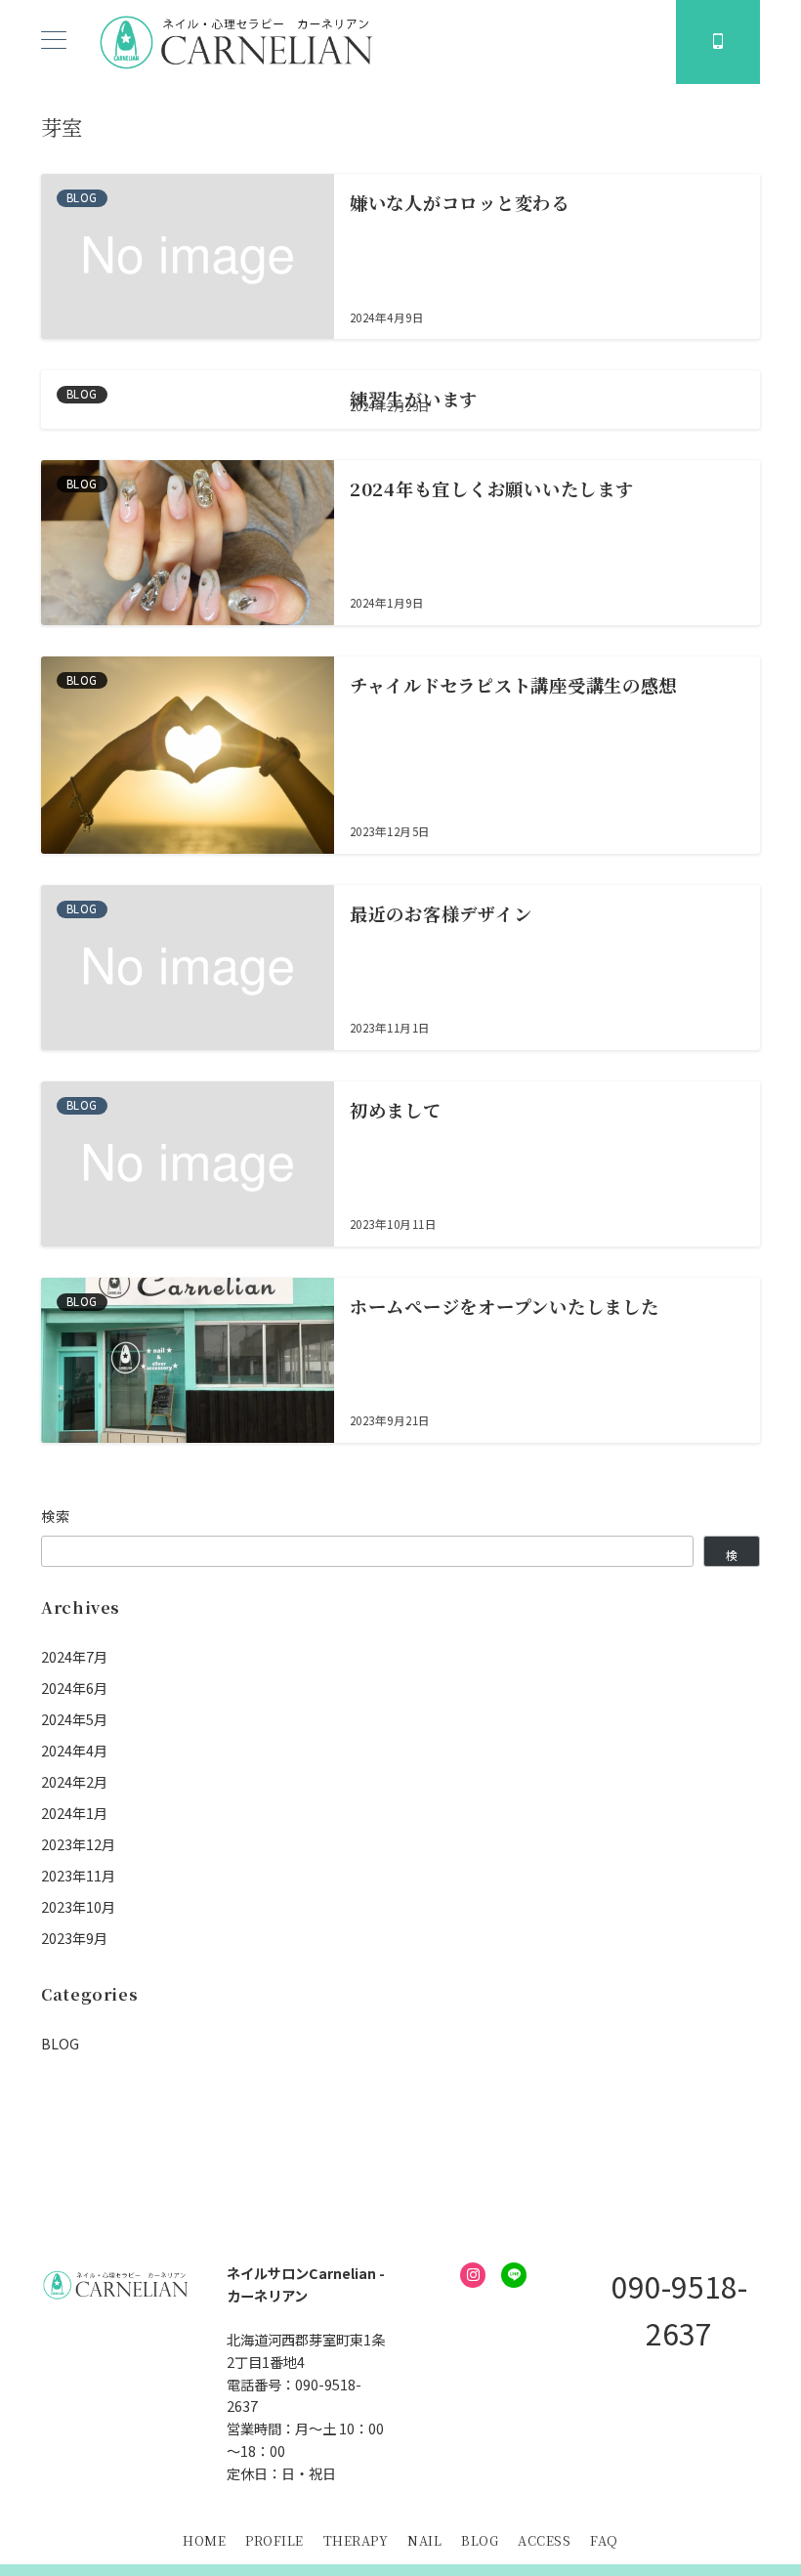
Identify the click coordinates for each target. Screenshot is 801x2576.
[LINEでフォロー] (514, 2275)
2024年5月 (74, 1719)
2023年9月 (74, 1938)
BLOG (60, 2044)
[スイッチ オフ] (718, 42)
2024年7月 (74, 1657)
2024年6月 (74, 1688)
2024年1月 (74, 1813)
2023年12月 (78, 1844)
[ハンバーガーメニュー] (54, 42)
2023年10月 (78, 1907)
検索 (56, 1516)
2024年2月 (74, 1782)
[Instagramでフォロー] (473, 2275)
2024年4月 (74, 1751)
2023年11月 (78, 1876)
